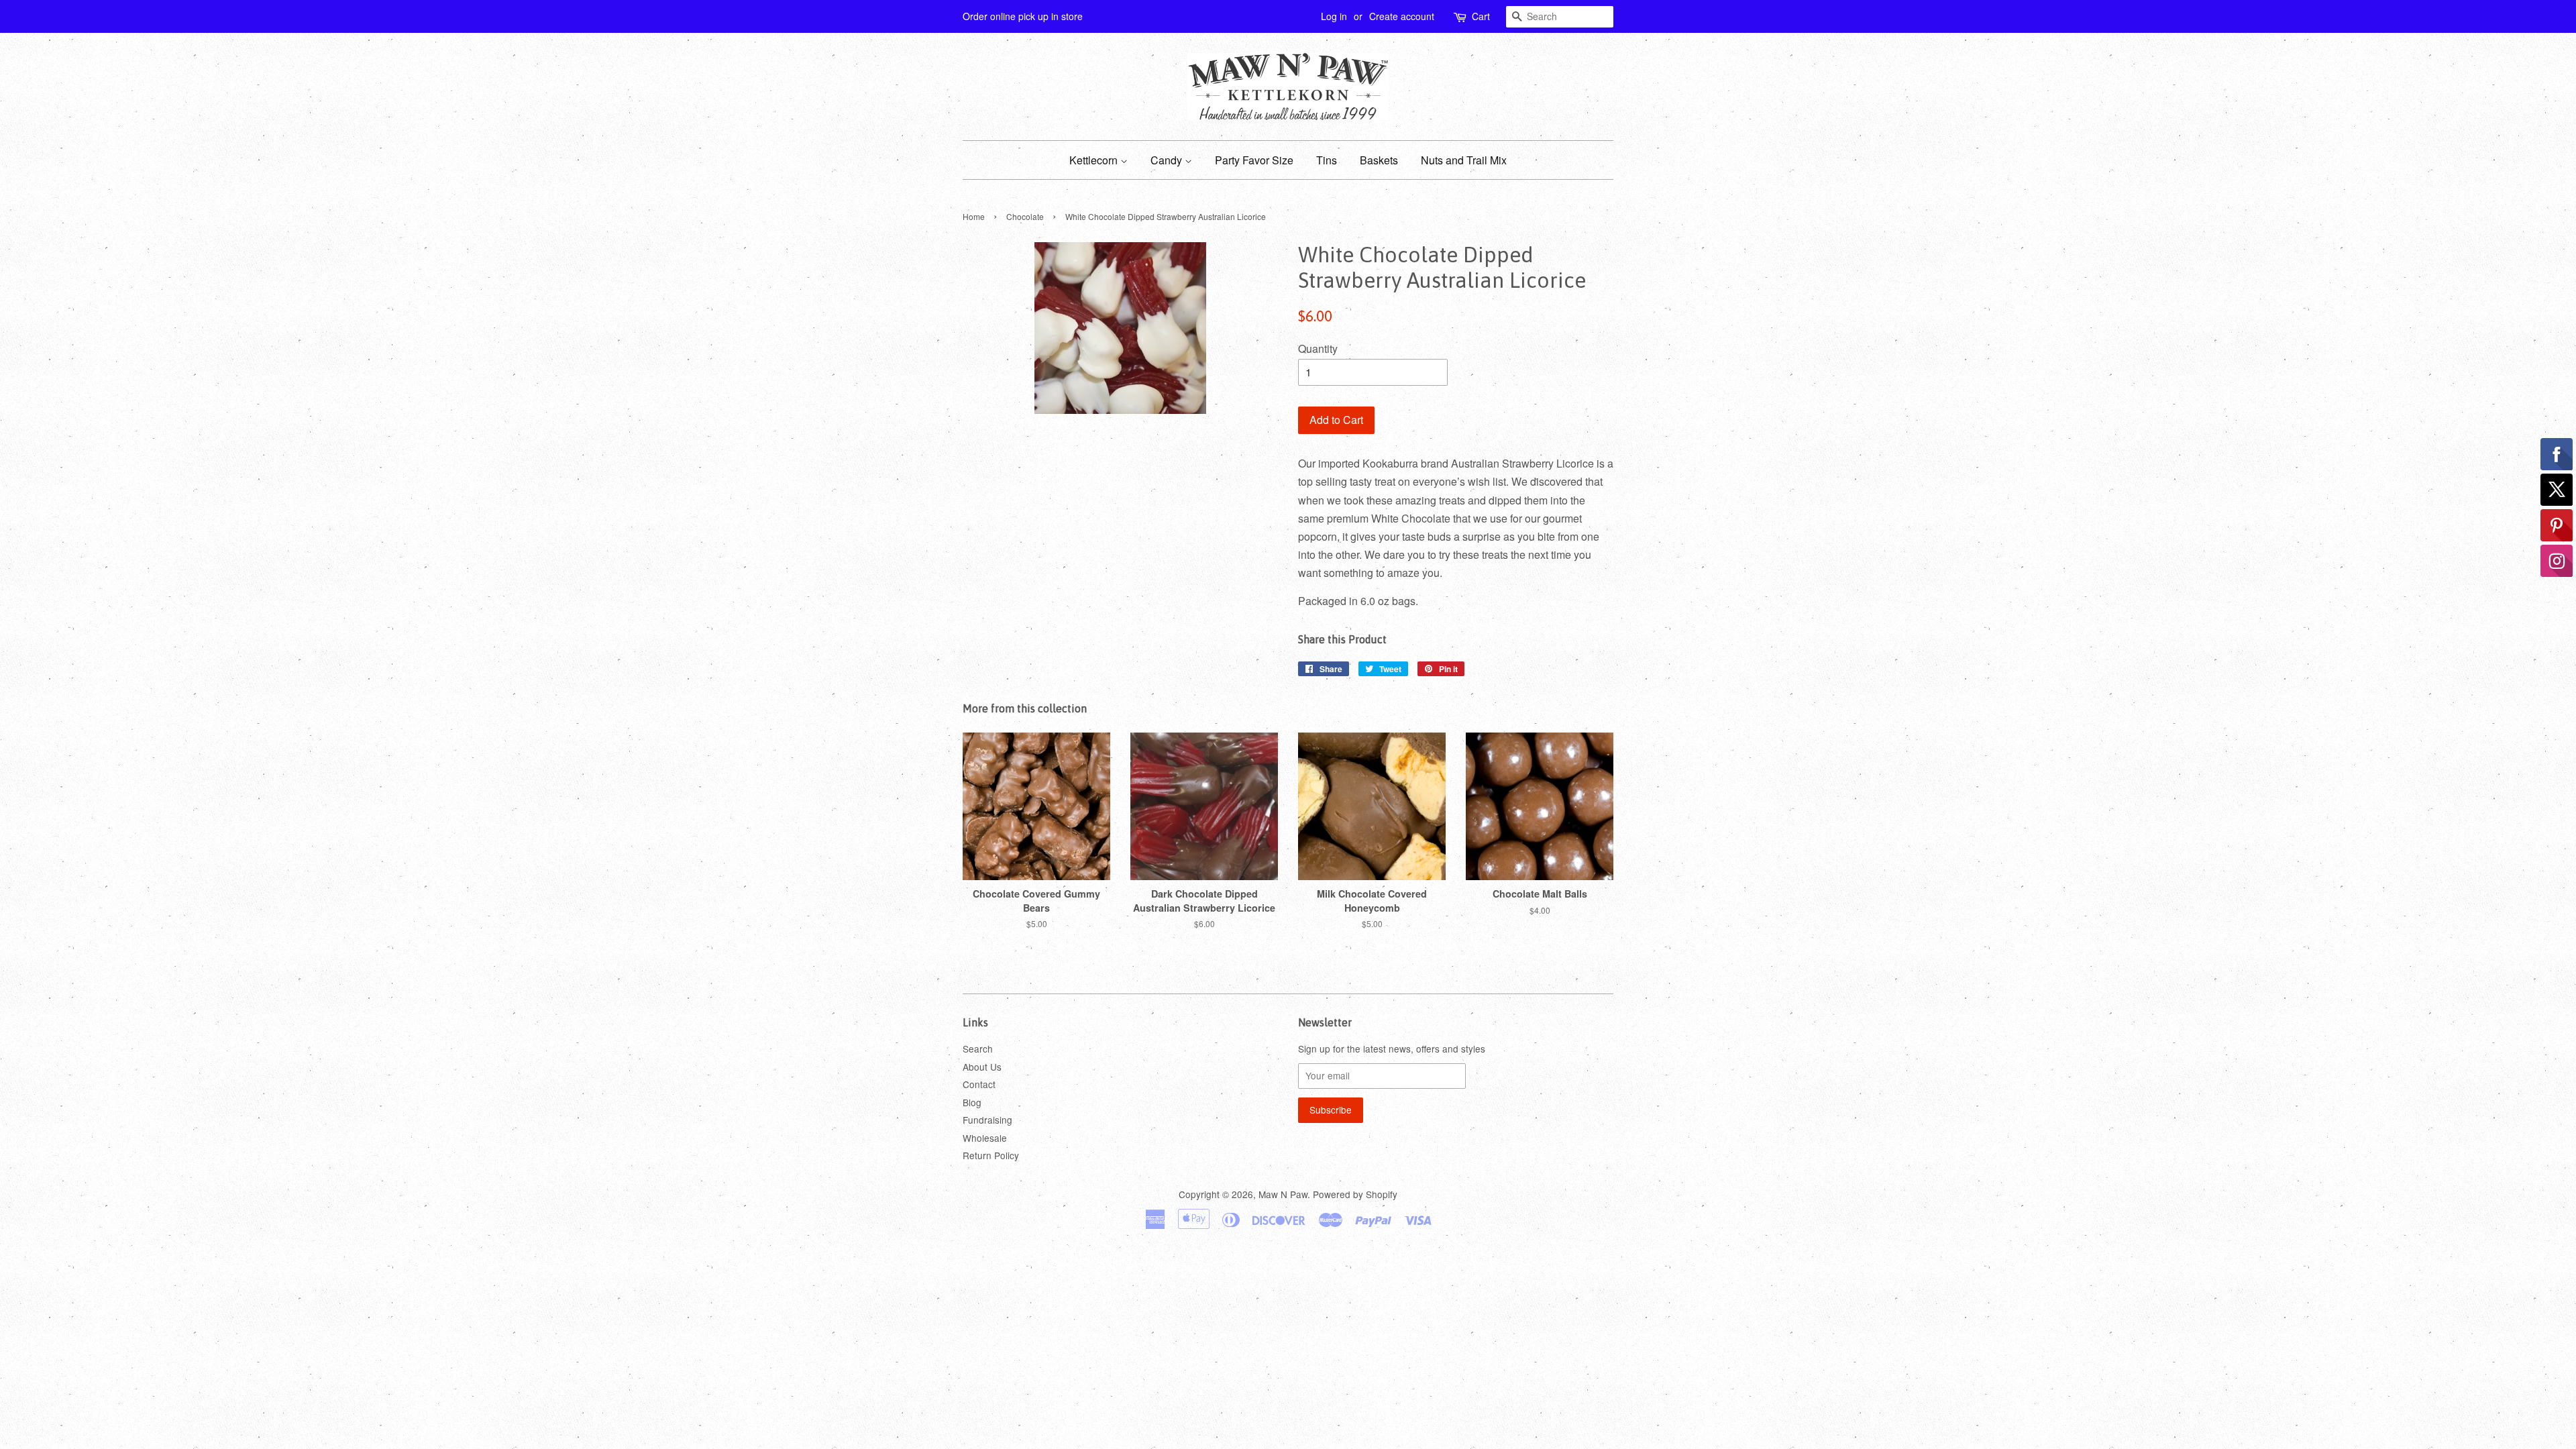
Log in (1334, 16)
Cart (1481, 16)
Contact (979, 1084)
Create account (1402, 16)
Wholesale (985, 1138)
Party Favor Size (1254, 160)
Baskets (1379, 160)
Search (978, 1049)
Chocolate (1025, 216)
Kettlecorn (1095, 160)
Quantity (1318, 348)
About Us (982, 1067)
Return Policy (991, 1155)
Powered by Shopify (1355, 1194)
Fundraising (987, 1120)
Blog (972, 1102)
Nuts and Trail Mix (1464, 160)
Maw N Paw (1283, 1194)
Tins (1327, 160)
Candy (1168, 160)
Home (974, 216)
